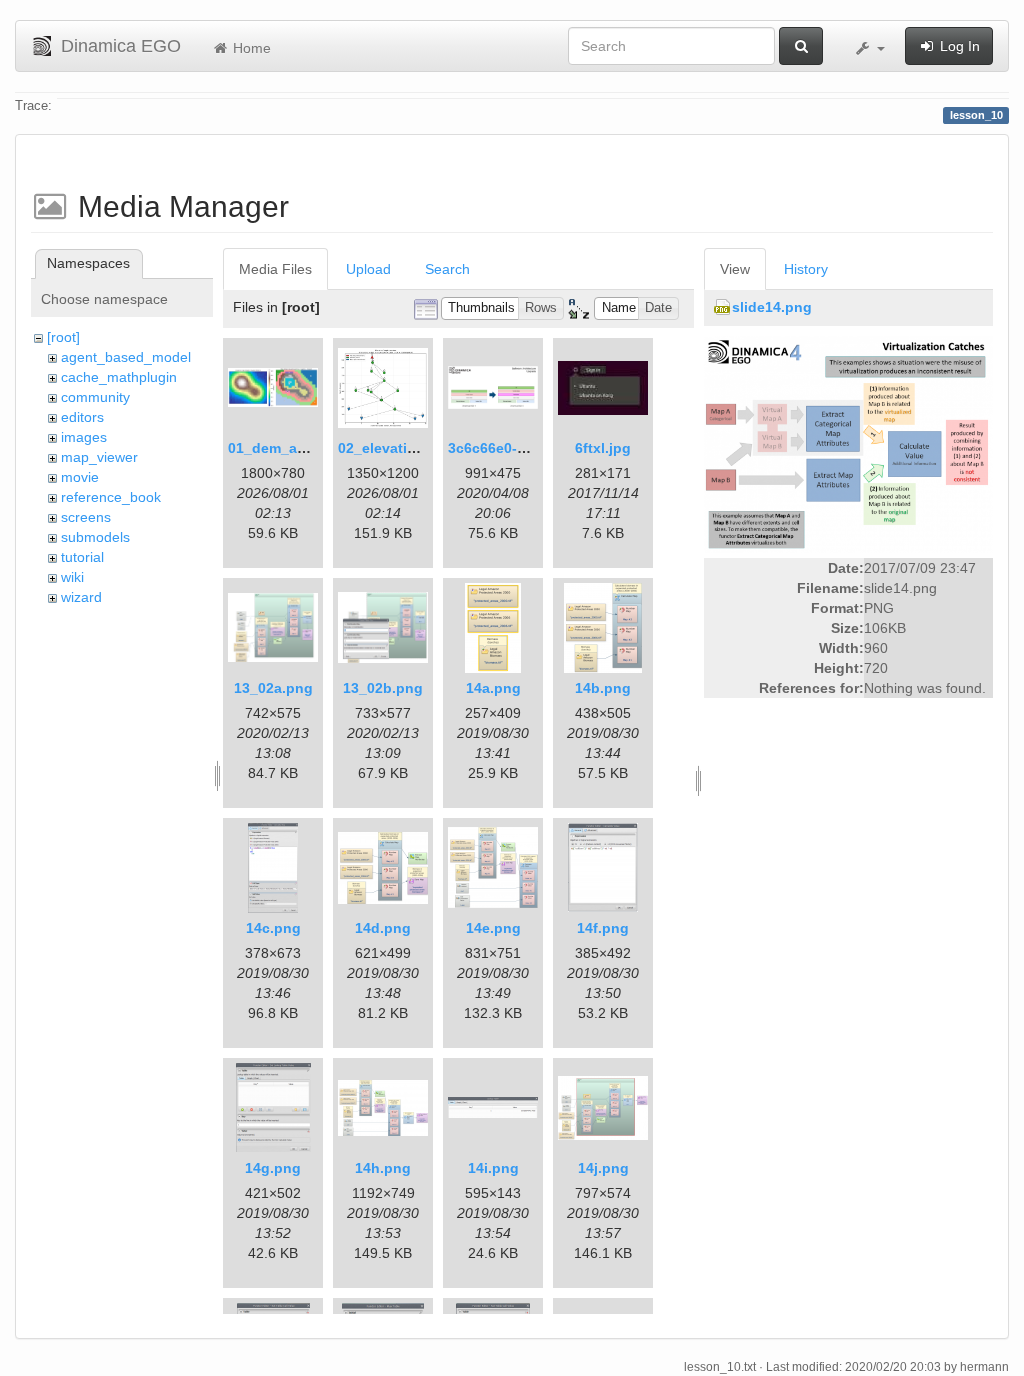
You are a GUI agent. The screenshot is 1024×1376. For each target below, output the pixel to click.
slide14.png (772, 307)
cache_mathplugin (119, 377)
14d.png (383, 928)
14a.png (493, 688)
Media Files (275, 269)
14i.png (493, 1168)
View (735, 269)
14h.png (383, 1168)
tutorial (82, 557)
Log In (958, 46)
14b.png (603, 688)
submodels (95, 537)
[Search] (801, 46)
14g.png (273, 1168)
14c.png (273, 928)
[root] (63, 337)
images (84, 437)
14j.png (603, 1168)
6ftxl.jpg (603, 448)
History (806, 269)
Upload (368, 269)
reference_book (111, 497)
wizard (81, 597)
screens (86, 517)
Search (447, 269)
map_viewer (99, 457)
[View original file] (848, 443)
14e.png (493, 928)
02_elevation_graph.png (421, 448)
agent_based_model (126, 357)
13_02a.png (273, 688)
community (95, 397)
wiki (72, 577)
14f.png (603, 928)
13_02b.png (383, 688)
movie (80, 477)
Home (250, 48)
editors (82, 417)
